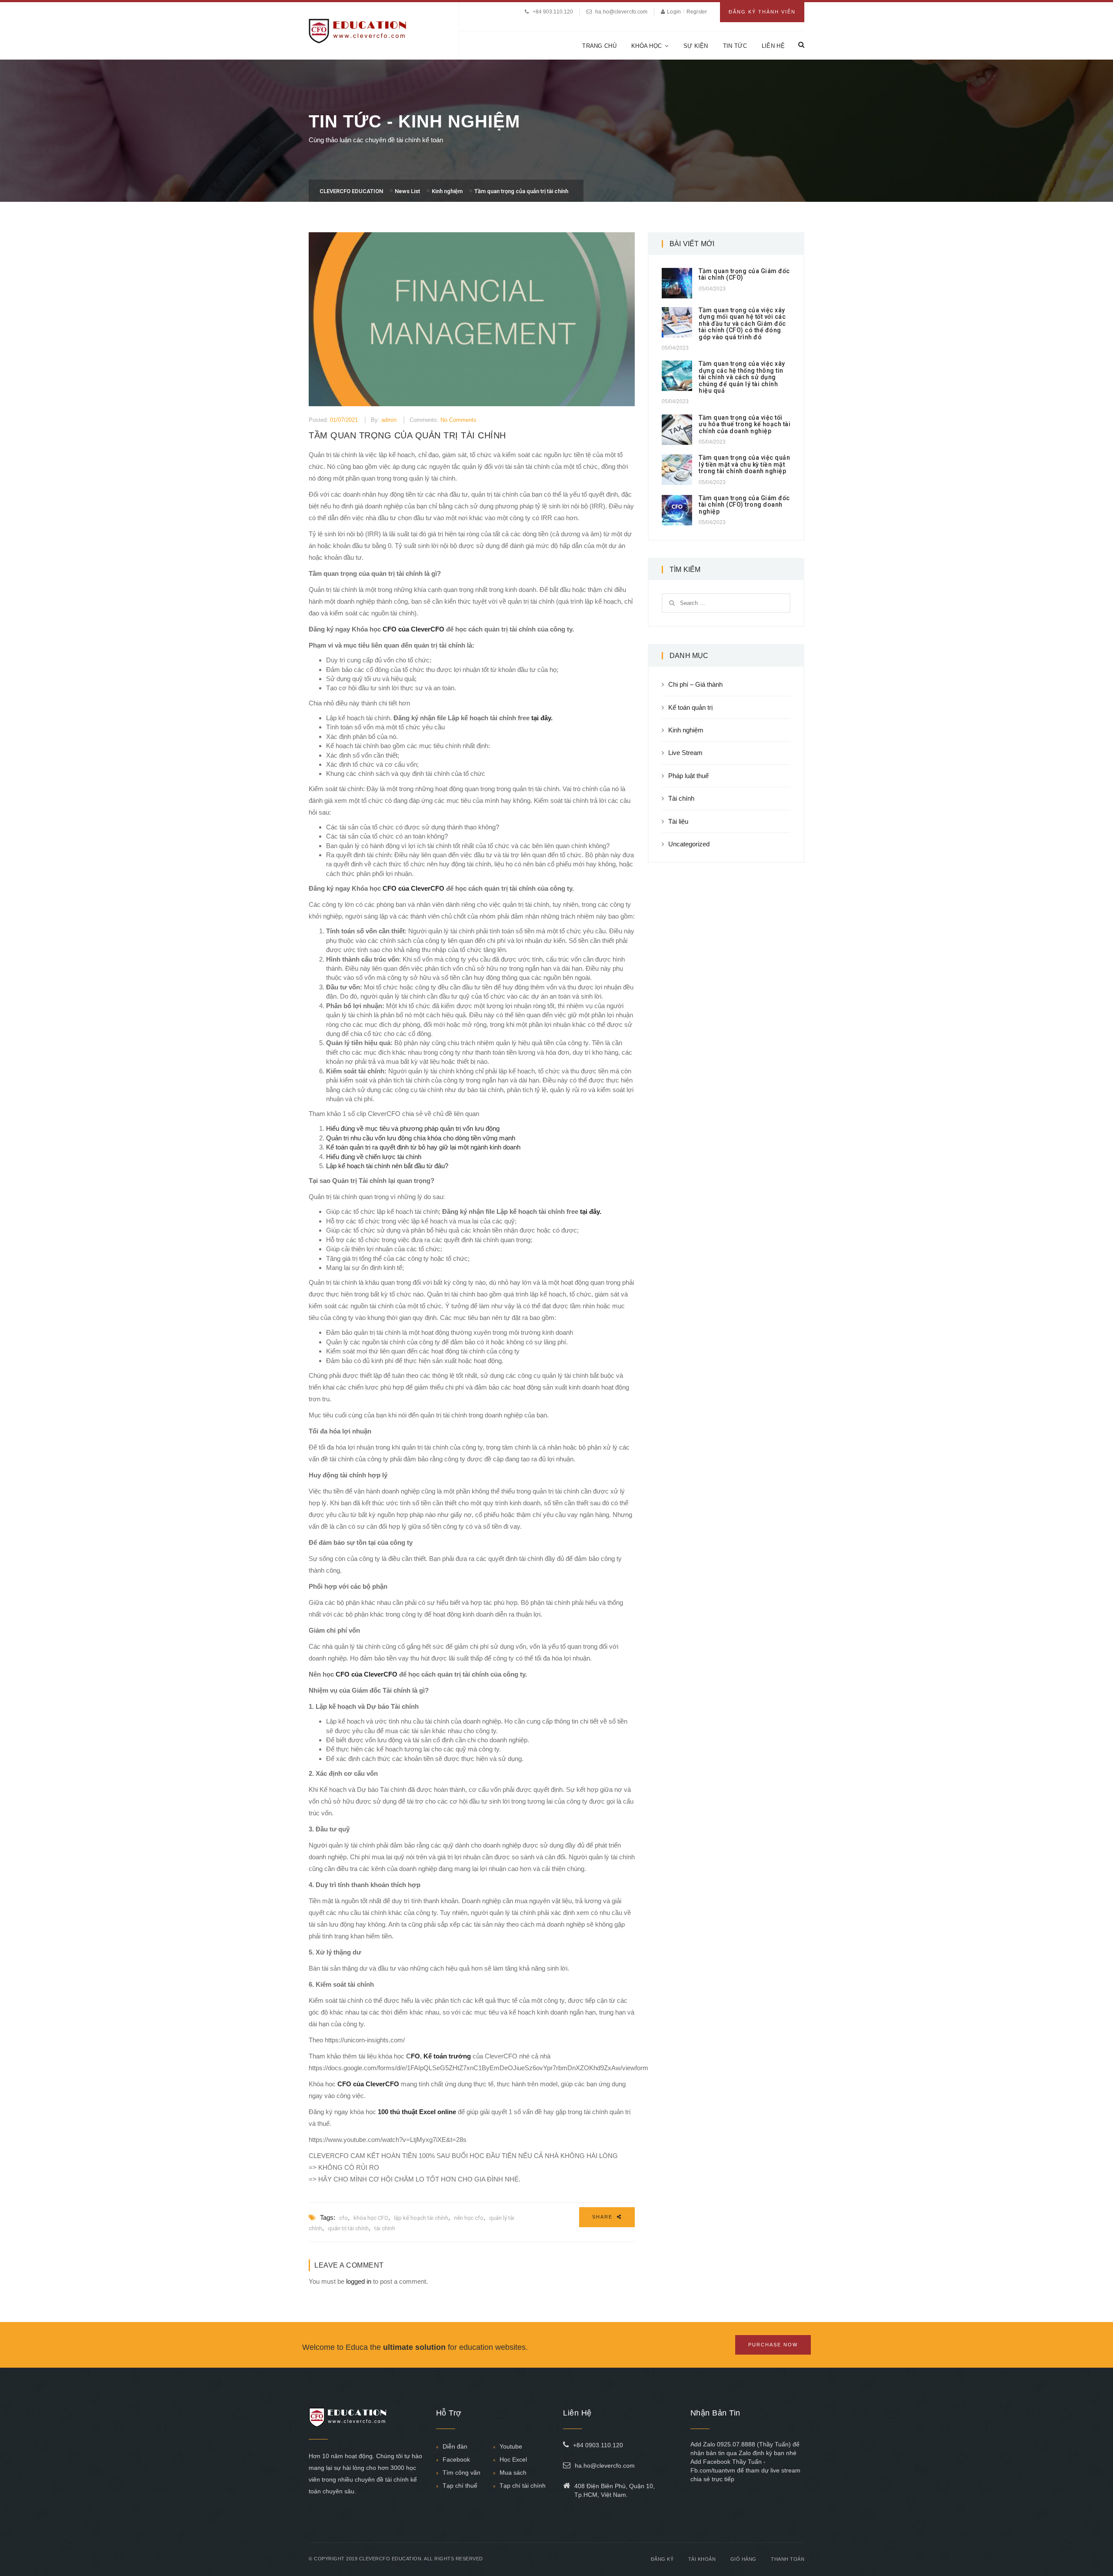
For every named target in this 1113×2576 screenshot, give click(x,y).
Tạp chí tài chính (523, 2486)
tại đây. (542, 718)
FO (415, 2056)
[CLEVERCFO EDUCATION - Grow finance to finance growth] (358, 30)
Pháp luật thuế (688, 776)
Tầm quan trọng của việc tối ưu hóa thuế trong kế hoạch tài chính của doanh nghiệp (745, 424)
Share (603, 2217)
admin (389, 420)
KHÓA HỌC (646, 46)
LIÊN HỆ (773, 46)
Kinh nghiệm (686, 730)
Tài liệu (678, 821)
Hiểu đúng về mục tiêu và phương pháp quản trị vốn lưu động (413, 1128)
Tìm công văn (462, 2472)
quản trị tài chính (348, 2228)
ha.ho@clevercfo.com (621, 12)
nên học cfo (469, 2218)
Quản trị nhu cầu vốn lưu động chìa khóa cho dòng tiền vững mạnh (421, 1138)
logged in (359, 2281)
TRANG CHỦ (599, 46)
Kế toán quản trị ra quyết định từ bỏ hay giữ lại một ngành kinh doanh (423, 1147)
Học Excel (513, 2459)
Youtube (511, 2446)
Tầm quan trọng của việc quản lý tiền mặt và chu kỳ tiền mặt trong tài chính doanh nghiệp (744, 464)
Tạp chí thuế (460, 2486)
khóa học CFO (371, 2218)
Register (697, 12)
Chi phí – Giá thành (695, 684)
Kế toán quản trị (690, 707)
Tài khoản (702, 2559)
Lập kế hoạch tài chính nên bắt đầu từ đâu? (387, 1166)
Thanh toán (788, 2559)
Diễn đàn (455, 2446)
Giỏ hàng (743, 2559)
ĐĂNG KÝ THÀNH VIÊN (762, 12)
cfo (343, 2218)
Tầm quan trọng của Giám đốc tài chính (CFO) (744, 274)
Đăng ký (662, 2559)
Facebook (456, 2459)
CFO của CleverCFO (413, 629)
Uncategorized (689, 844)
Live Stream (685, 753)
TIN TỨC (735, 46)
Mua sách (513, 2472)
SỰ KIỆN (696, 46)
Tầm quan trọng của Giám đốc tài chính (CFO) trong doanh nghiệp (744, 505)
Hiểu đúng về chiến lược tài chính (374, 1157)
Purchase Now (773, 2345)
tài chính (385, 2228)
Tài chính (681, 798)
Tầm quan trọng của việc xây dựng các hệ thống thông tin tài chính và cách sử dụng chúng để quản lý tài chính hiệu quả (742, 377)
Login (675, 12)
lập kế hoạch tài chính (421, 2218)
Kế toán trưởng (447, 2056)
